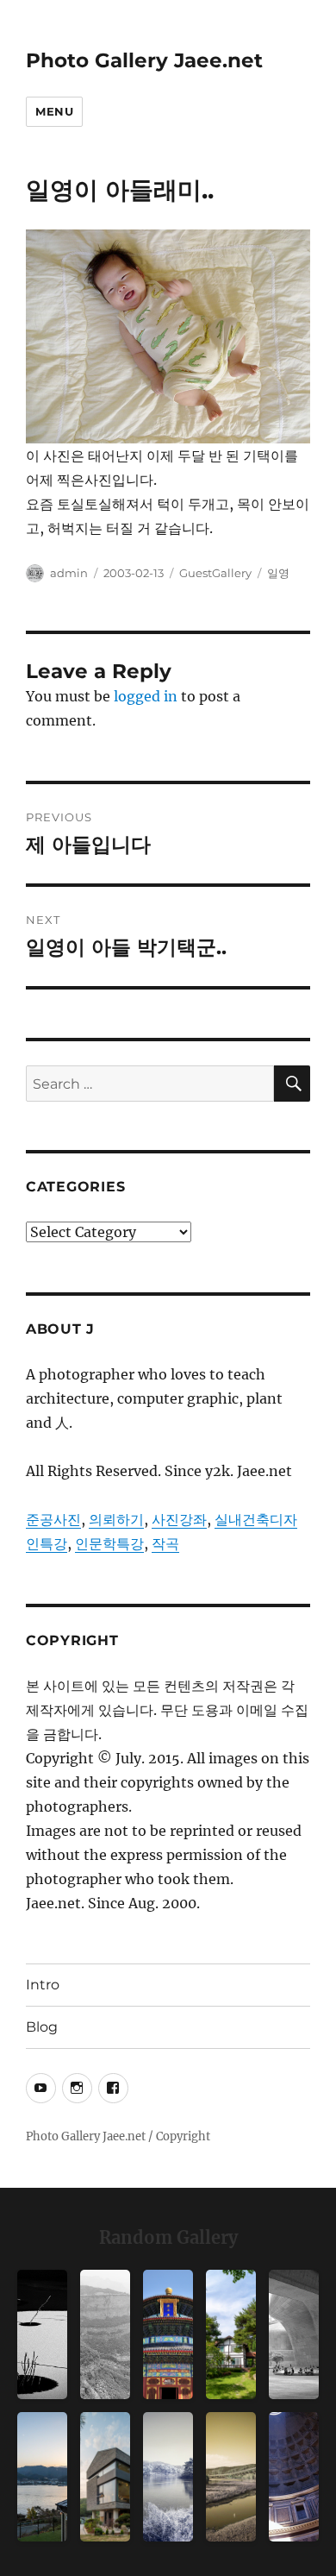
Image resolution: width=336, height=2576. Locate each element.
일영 (278, 573)
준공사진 (53, 1519)
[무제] (168, 2334)
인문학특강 (109, 1543)
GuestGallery (215, 573)
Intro (43, 1985)
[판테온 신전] (294, 2477)
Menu (54, 111)
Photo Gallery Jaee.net (144, 60)
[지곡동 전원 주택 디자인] (105, 2477)
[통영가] (42, 2477)
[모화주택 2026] (231, 2334)
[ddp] (294, 2334)
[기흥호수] (231, 2477)
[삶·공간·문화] (105, 2334)
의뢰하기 (116, 1519)
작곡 (165, 1543)
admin (69, 573)
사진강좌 (179, 1519)
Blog (42, 2027)
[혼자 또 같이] (42, 2334)
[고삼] (168, 2477)
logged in (146, 696)
